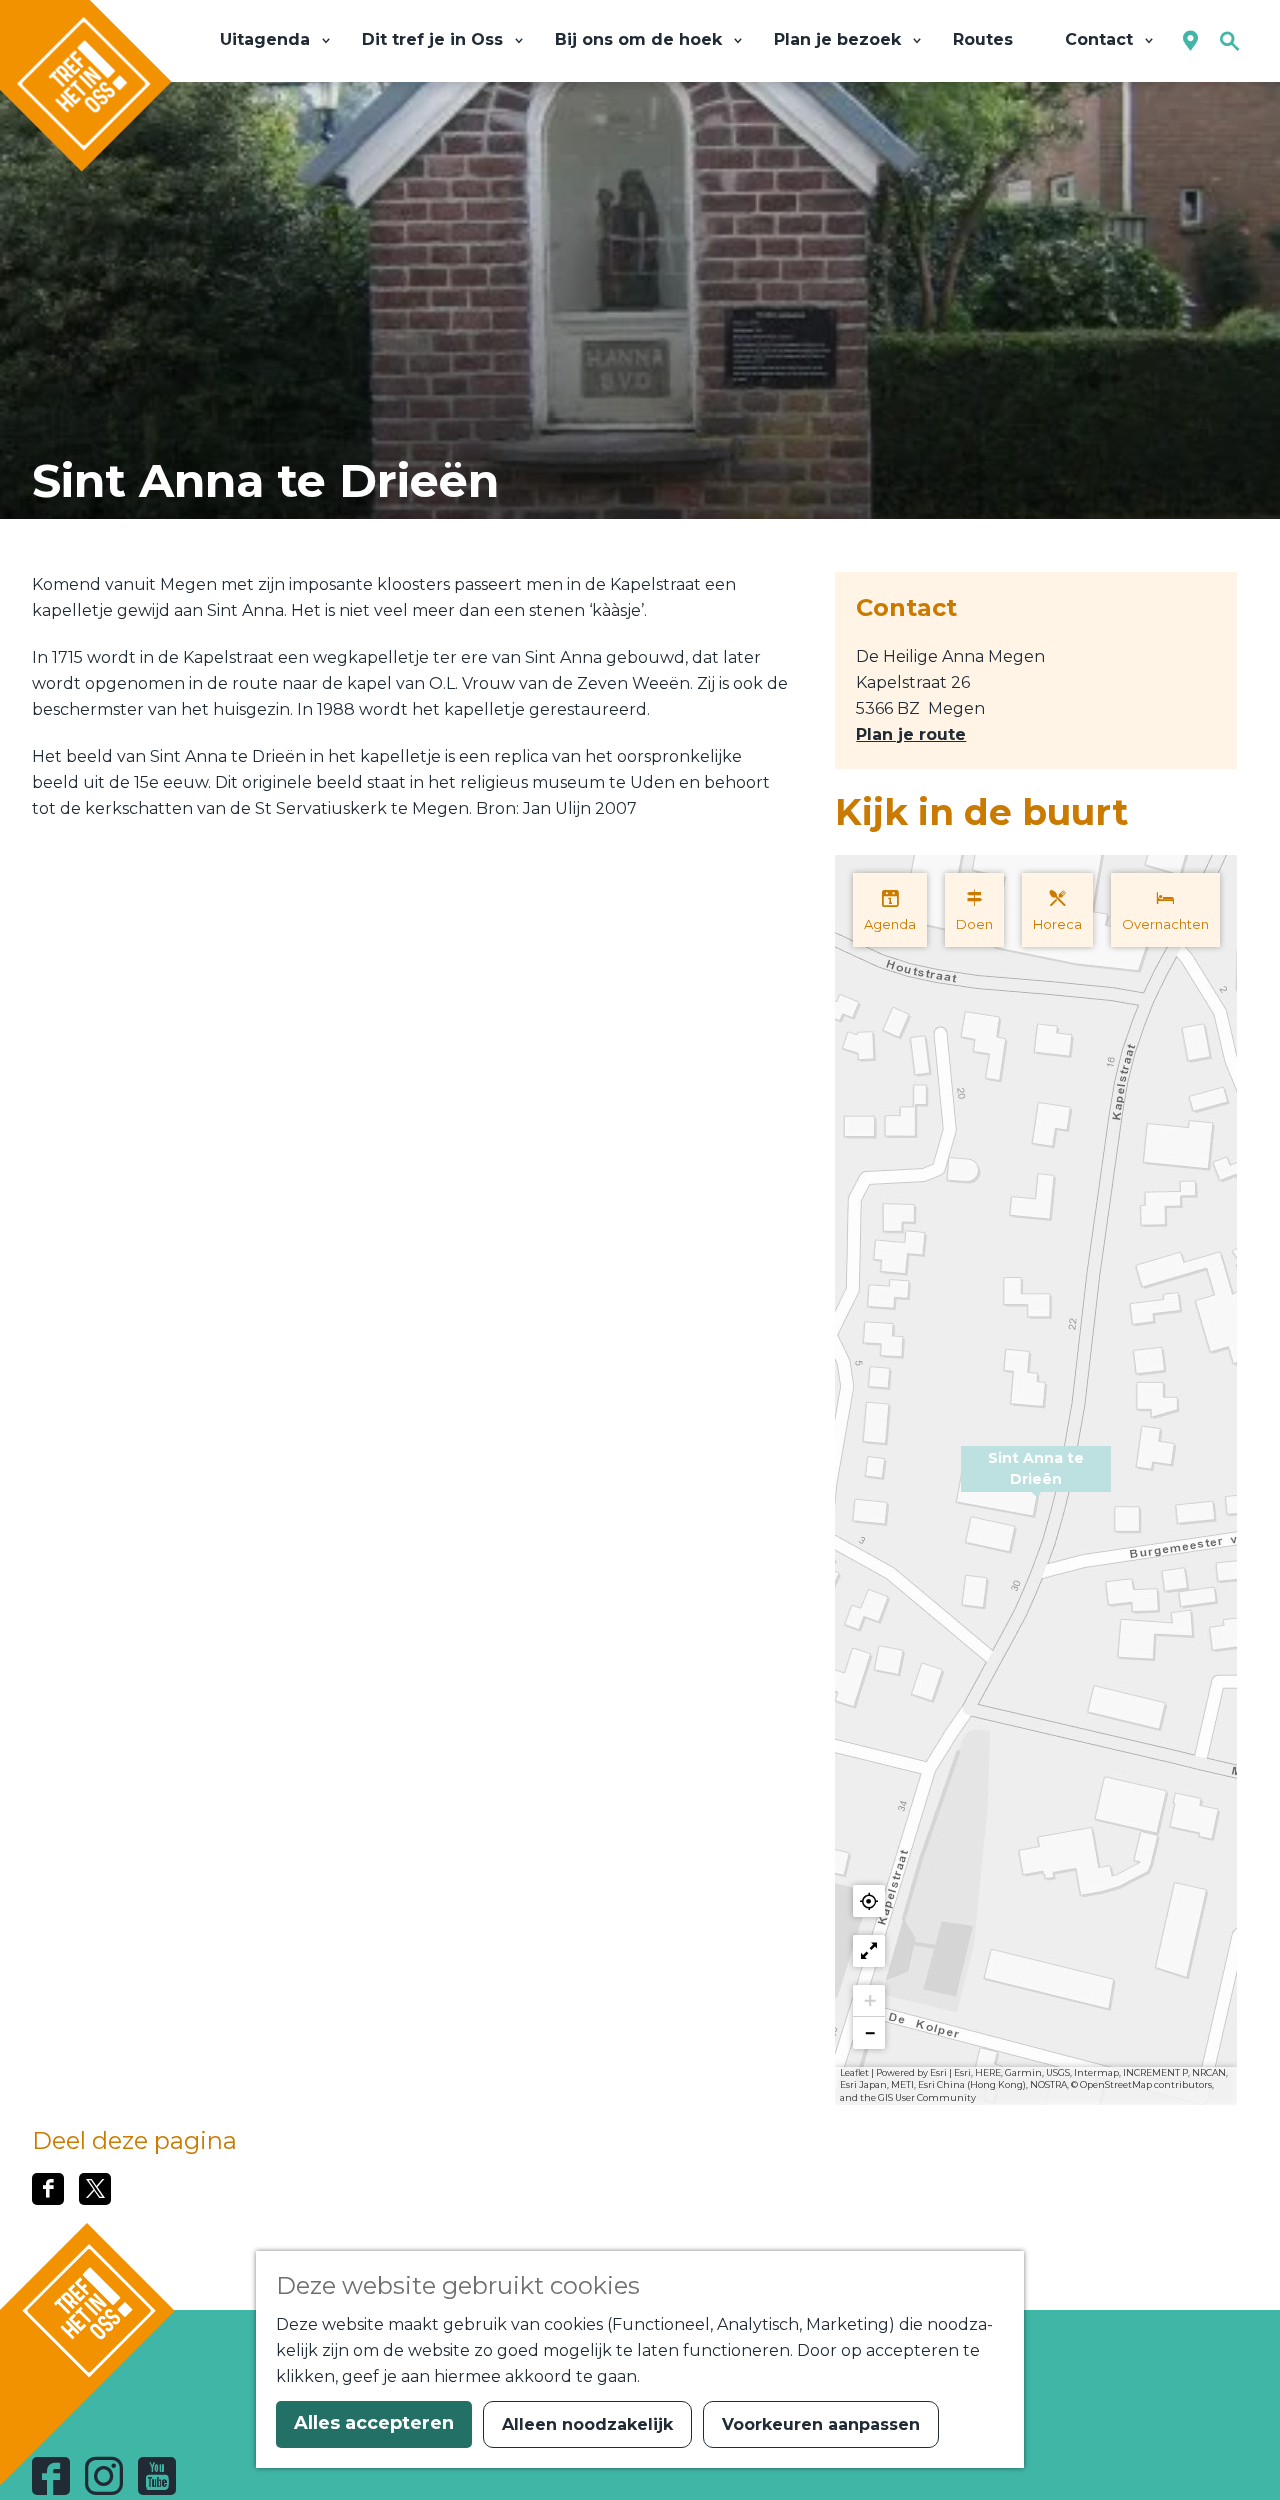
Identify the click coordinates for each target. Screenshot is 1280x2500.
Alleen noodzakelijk (587, 2424)
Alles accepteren (374, 2423)
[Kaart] (1190, 41)
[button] (1036, 1480)
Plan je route (911, 734)
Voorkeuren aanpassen (821, 2424)
